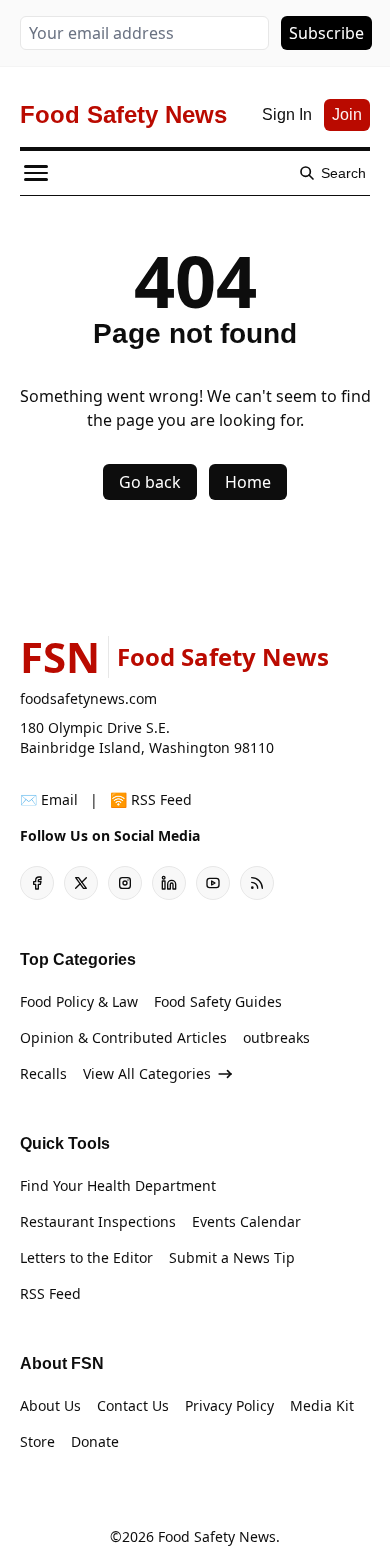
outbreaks (276, 1037)
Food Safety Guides (218, 1001)
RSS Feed (50, 1293)
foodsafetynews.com (88, 698)
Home (248, 482)
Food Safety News (217, 1536)
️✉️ (49, 799)
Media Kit (322, 1405)
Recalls (43, 1073)
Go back (150, 482)
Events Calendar (246, 1221)
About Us (50, 1405)
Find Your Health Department (118, 1185)
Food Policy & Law (79, 1001)
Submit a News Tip (232, 1257)
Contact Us (133, 1405)
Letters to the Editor (86, 1257)
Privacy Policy (229, 1405)
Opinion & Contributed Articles (123, 1037)
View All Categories (147, 1073)
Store (37, 1441)
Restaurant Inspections (98, 1221)
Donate (95, 1441)
